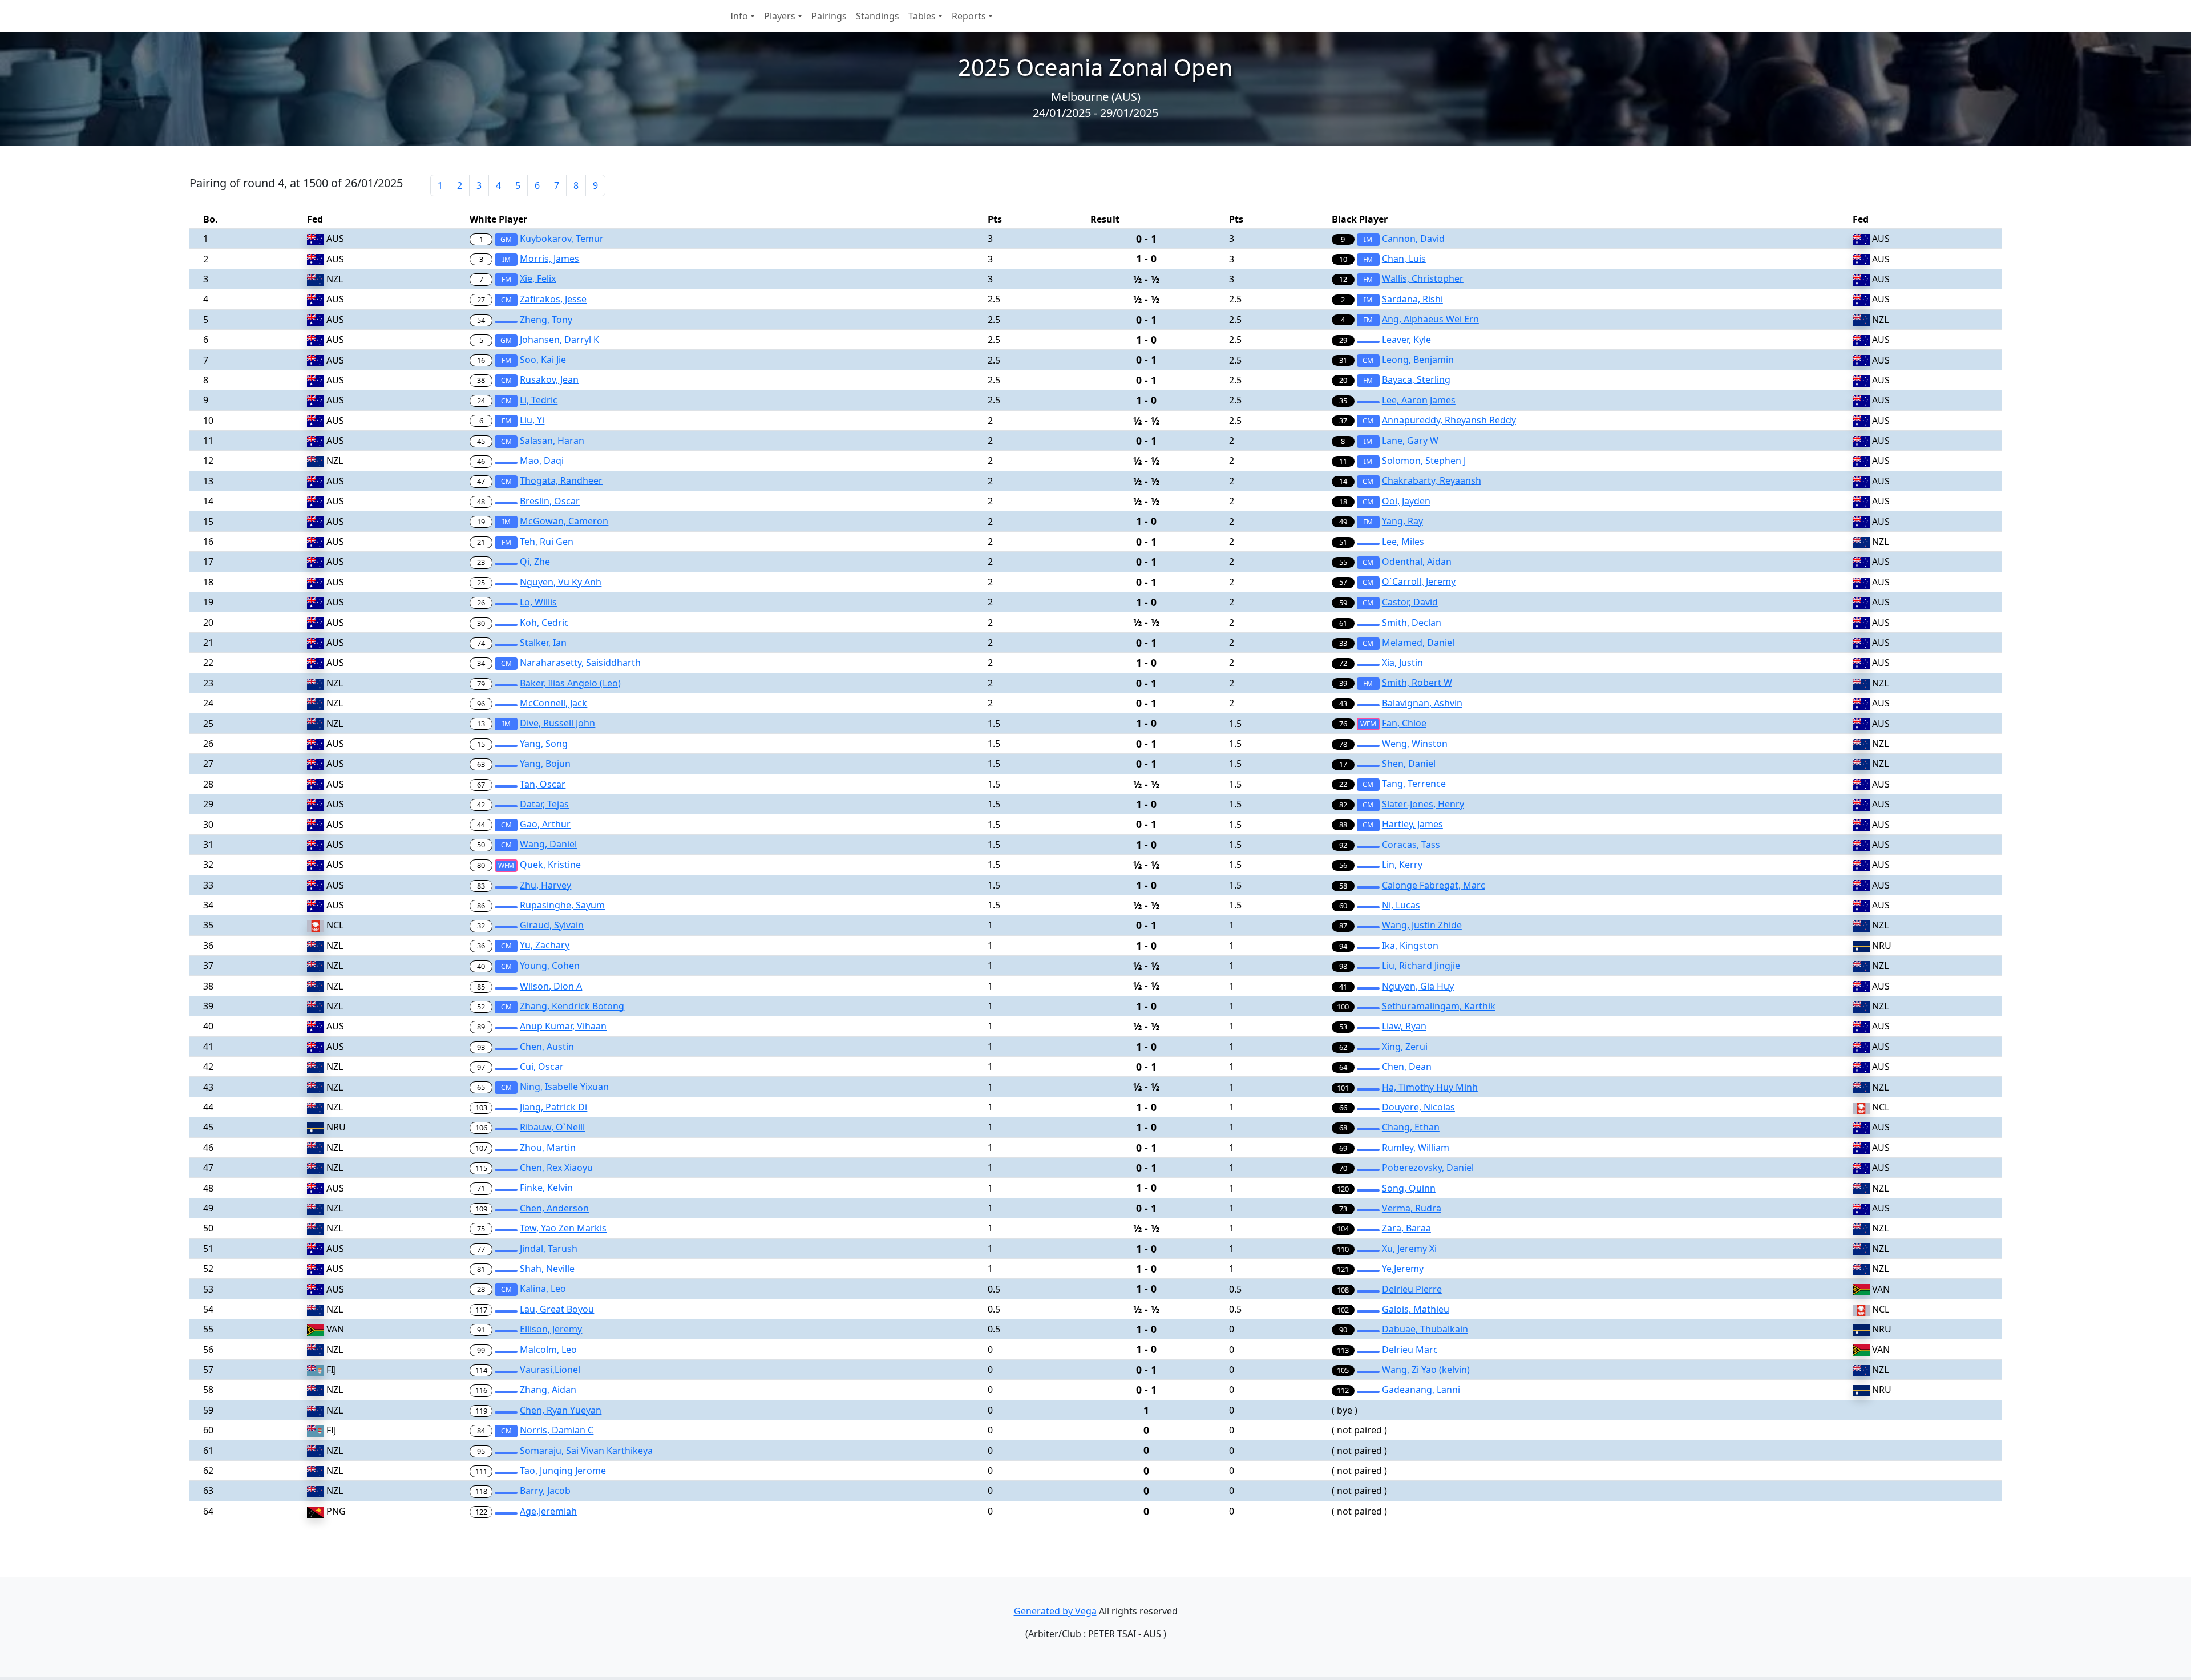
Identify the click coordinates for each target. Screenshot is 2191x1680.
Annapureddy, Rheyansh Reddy (1449, 420)
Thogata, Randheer (561, 480)
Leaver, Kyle (1406, 340)
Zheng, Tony (546, 320)
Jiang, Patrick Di (553, 1107)
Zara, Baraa (1406, 1228)
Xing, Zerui (1405, 1047)
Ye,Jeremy (1403, 1269)
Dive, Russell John (557, 723)
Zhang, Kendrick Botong (572, 1006)
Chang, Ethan (1411, 1127)
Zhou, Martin (548, 1148)
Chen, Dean (1407, 1067)
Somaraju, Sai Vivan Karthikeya (586, 1451)
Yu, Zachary (545, 945)
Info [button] (739, 16)
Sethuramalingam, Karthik (1439, 1006)
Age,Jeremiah (548, 1511)
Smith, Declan (1412, 623)
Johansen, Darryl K (559, 340)
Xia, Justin (1402, 663)
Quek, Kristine (550, 865)
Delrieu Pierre (1412, 1289)
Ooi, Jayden (1406, 501)
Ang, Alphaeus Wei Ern (1430, 319)
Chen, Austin (547, 1047)
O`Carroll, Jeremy (1419, 581)
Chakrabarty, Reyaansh (1432, 480)
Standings (878, 16)
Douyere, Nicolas (1418, 1107)
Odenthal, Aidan (1417, 562)
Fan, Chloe (1404, 723)
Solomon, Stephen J (1424, 461)
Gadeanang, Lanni (1421, 1390)
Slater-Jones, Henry (1423, 804)
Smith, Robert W (1417, 682)
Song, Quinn (1409, 1188)
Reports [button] (969, 16)
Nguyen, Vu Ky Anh (561, 582)
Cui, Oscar (542, 1067)
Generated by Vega (1055, 1611)
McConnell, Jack (553, 703)
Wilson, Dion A (551, 986)
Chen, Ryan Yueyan (561, 1410)
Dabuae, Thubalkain (1425, 1329)
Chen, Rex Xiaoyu (556, 1168)
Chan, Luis (1404, 259)
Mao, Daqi (542, 461)
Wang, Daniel (548, 844)
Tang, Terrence (1414, 784)
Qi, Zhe (535, 562)
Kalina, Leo (543, 1289)
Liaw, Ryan (1404, 1026)
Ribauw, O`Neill (552, 1127)
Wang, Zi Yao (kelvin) (1426, 1370)
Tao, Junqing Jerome (563, 1471)
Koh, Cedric (544, 623)
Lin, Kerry (1402, 865)
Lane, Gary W (1410, 441)
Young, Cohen (550, 966)
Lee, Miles (1403, 542)
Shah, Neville (547, 1269)
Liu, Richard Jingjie (1421, 966)
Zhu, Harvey (545, 885)
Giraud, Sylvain (552, 925)
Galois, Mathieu (1416, 1309)
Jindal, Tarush (549, 1249)
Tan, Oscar (543, 784)
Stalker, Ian (543, 643)
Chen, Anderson (554, 1208)
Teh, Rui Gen (547, 542)
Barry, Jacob (545, 1491)
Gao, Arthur (545, 824)
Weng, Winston (1415, 744)
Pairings (829, 16)
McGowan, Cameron (564, 521)
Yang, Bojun (545, 764)
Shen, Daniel (1409, 764)
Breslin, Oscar (550, 501)
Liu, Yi (532, 420)
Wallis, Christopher (1423, 278)
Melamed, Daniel (1418, 643)
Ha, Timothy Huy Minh (1430, 1087)
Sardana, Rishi (1412, 299)
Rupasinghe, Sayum (562, 905)
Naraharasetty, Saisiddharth (580, 663)
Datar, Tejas (544, 804)
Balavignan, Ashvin (1422, 703)
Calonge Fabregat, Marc (1434, 885)
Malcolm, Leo (548, 1350)
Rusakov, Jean (549, 379)
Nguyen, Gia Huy (1418, 986)
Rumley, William (1416, 1148)
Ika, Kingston (1410, 946)
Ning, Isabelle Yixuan (564, 1087)
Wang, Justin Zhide (1422, 925)
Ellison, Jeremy (551, 1329)
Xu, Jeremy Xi (1409, 1249)
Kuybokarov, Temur (562, 239)
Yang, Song (544, 744)
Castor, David (1410, 602)
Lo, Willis (538, 602)
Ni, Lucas (1401, 905)
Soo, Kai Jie (543, 360)
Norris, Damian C (557, 1430)
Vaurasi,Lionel (550, 1370)
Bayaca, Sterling (1416, 379)
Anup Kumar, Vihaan (563, 1026)
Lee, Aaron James (1419, 400)
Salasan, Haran (552, 441)
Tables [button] (922, 16)
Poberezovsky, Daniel (1428, 1168)
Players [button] (780, 16)
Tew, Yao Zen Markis (563, 1228)
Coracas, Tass (1411, 845)
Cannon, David (1413, 239)
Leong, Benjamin (1418, 360)
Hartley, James (1412, 824)
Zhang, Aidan (548, 1390)
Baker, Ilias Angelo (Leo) (570, 683)
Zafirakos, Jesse (553, 299)
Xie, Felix (538, 278)
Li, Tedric (539, 400)
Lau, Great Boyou (557, 1309)
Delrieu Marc (1410, 1350)
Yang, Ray (1402, 521)
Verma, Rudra (1412, 1208)
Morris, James (549, 259)
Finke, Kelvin (546, 1188)
